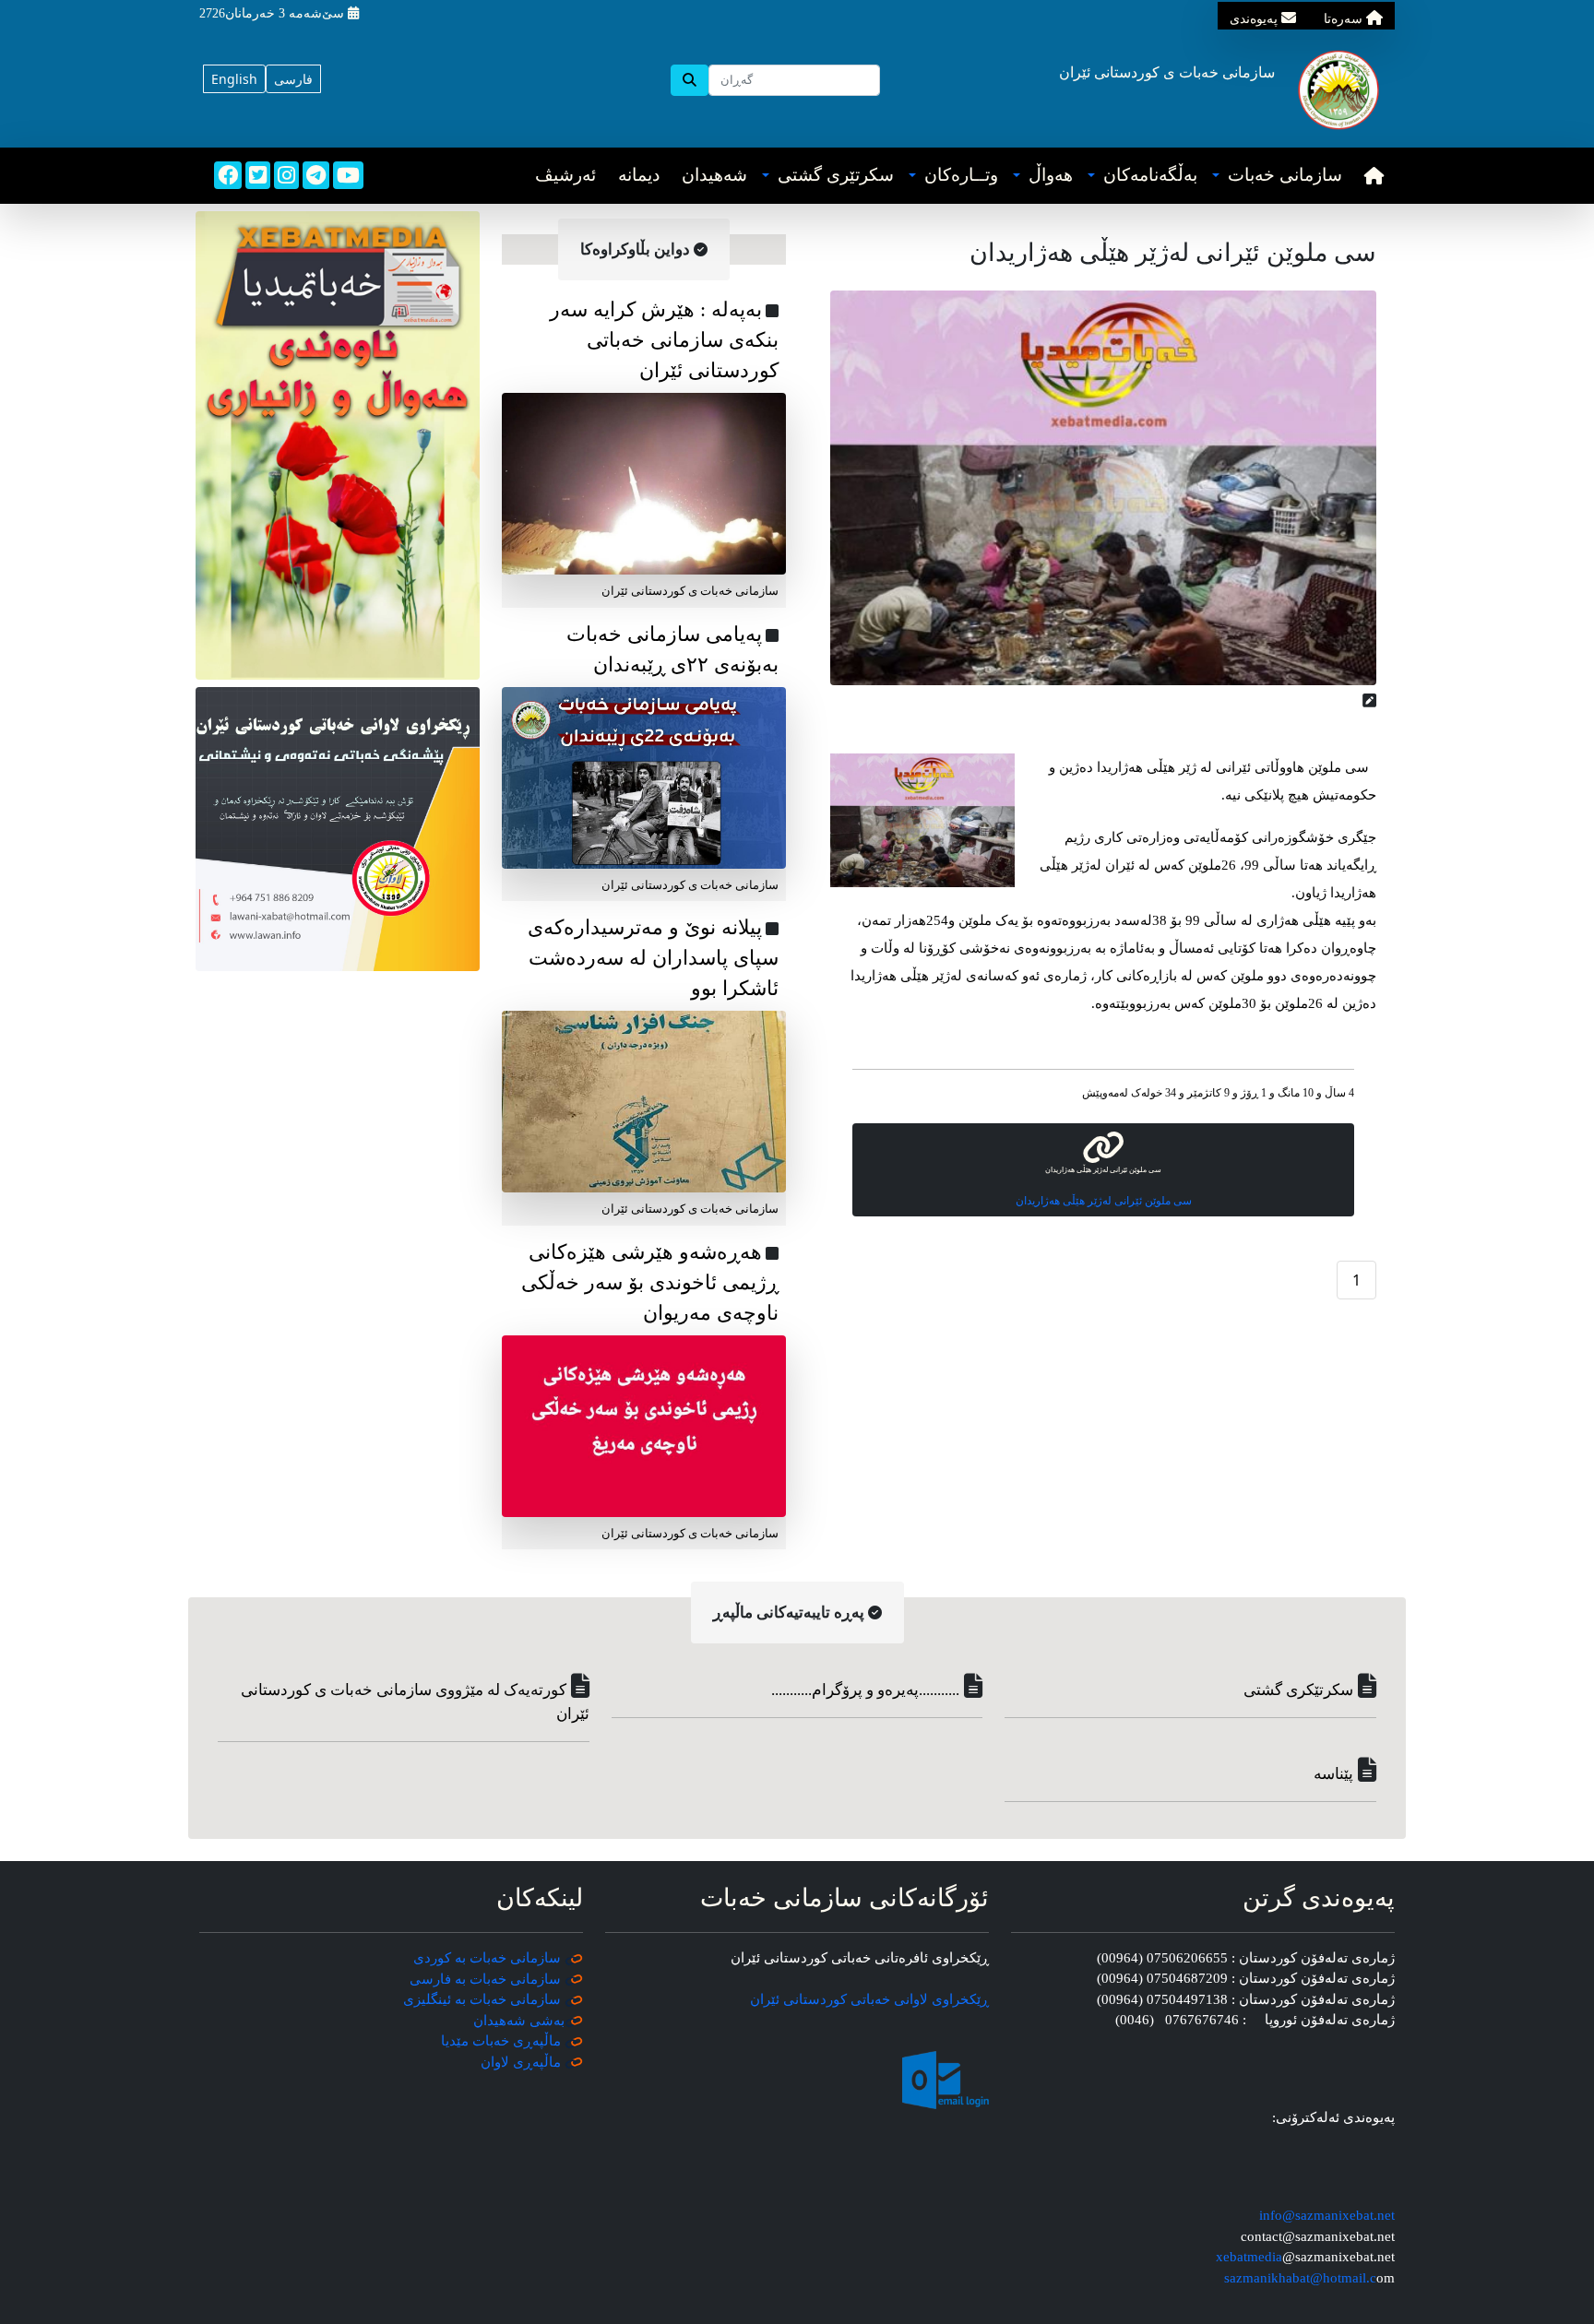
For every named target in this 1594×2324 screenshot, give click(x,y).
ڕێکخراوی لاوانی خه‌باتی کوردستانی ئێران (869, 1999)
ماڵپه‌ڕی (535, 2062)
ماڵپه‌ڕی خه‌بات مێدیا (503, 2041)
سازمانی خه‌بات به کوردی (487, 1958)
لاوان (495, 2062)
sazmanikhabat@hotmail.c (1300, 2278)
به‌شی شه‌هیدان (519, 2021)
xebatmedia (1249, 2257)
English (234, 79)
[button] (1277, 176)
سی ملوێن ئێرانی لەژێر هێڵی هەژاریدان (1104, 1201)
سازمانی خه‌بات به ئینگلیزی (482, 1999)
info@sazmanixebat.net (1327, 2215)
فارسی (293, 79)
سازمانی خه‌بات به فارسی (485, 1979)
